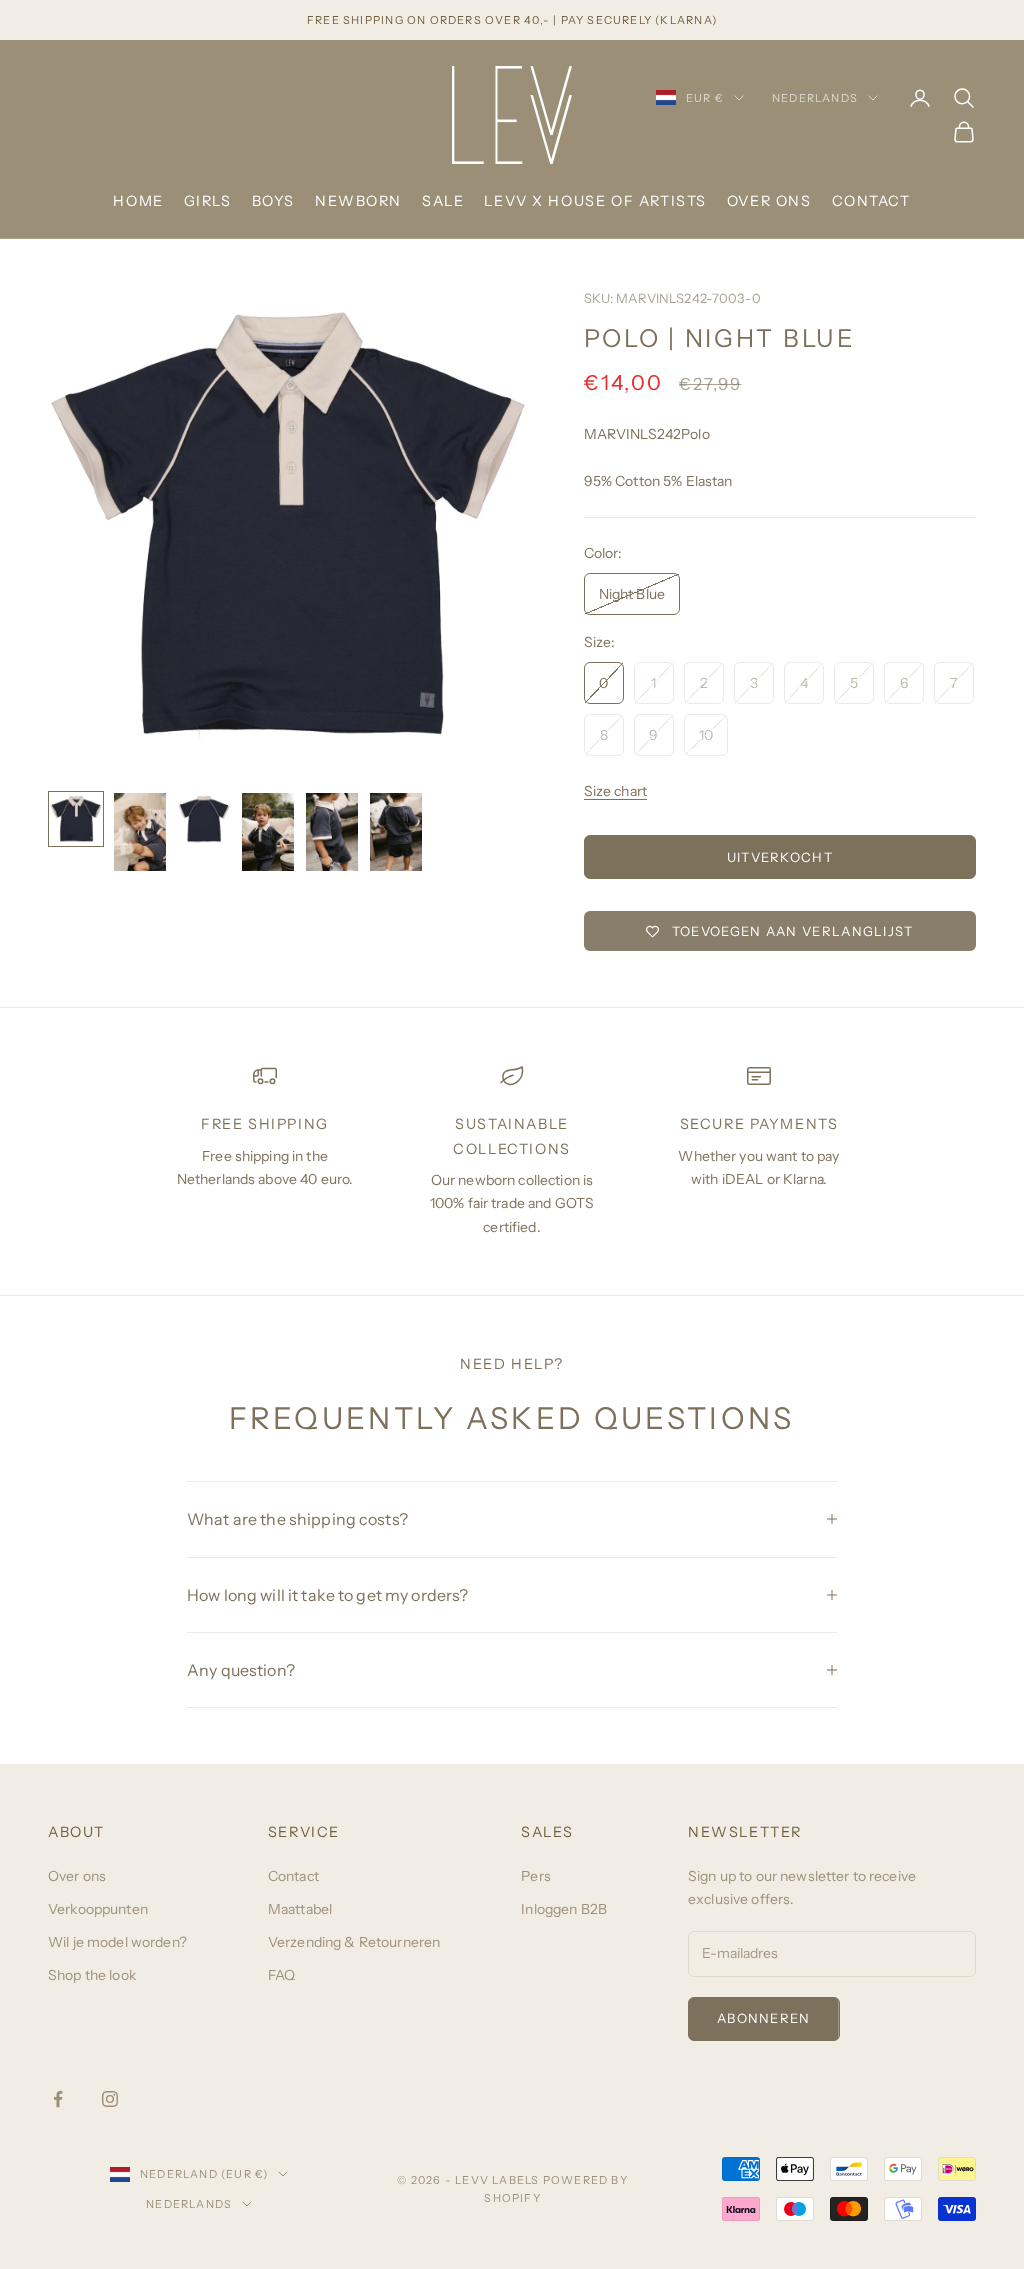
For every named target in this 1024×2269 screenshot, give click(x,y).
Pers (536, 1876)
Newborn (358, 201)
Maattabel (300, 1909)
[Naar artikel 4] (268, 832)
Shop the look (92, 1975)
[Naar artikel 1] (76, 819)
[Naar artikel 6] (396, 832)
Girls (208, 201)
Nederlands (815, 98)
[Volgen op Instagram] (110, 2099)
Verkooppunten (98, 1909)
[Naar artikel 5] (332, 832)
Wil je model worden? (117, 1942)
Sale (443, 201)
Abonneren (764, 2018)
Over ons (769, 201)
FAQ (281, 1975)
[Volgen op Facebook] (58, 2099)
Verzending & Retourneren (354, 1942)
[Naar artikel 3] (204, 819)
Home (138, 201)
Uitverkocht (780, 857)
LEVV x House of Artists (595, 201)
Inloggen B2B (564, 1909)
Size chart (615, 791)
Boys (273, 201)
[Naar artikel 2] (140, 832)
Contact (871, 201)
